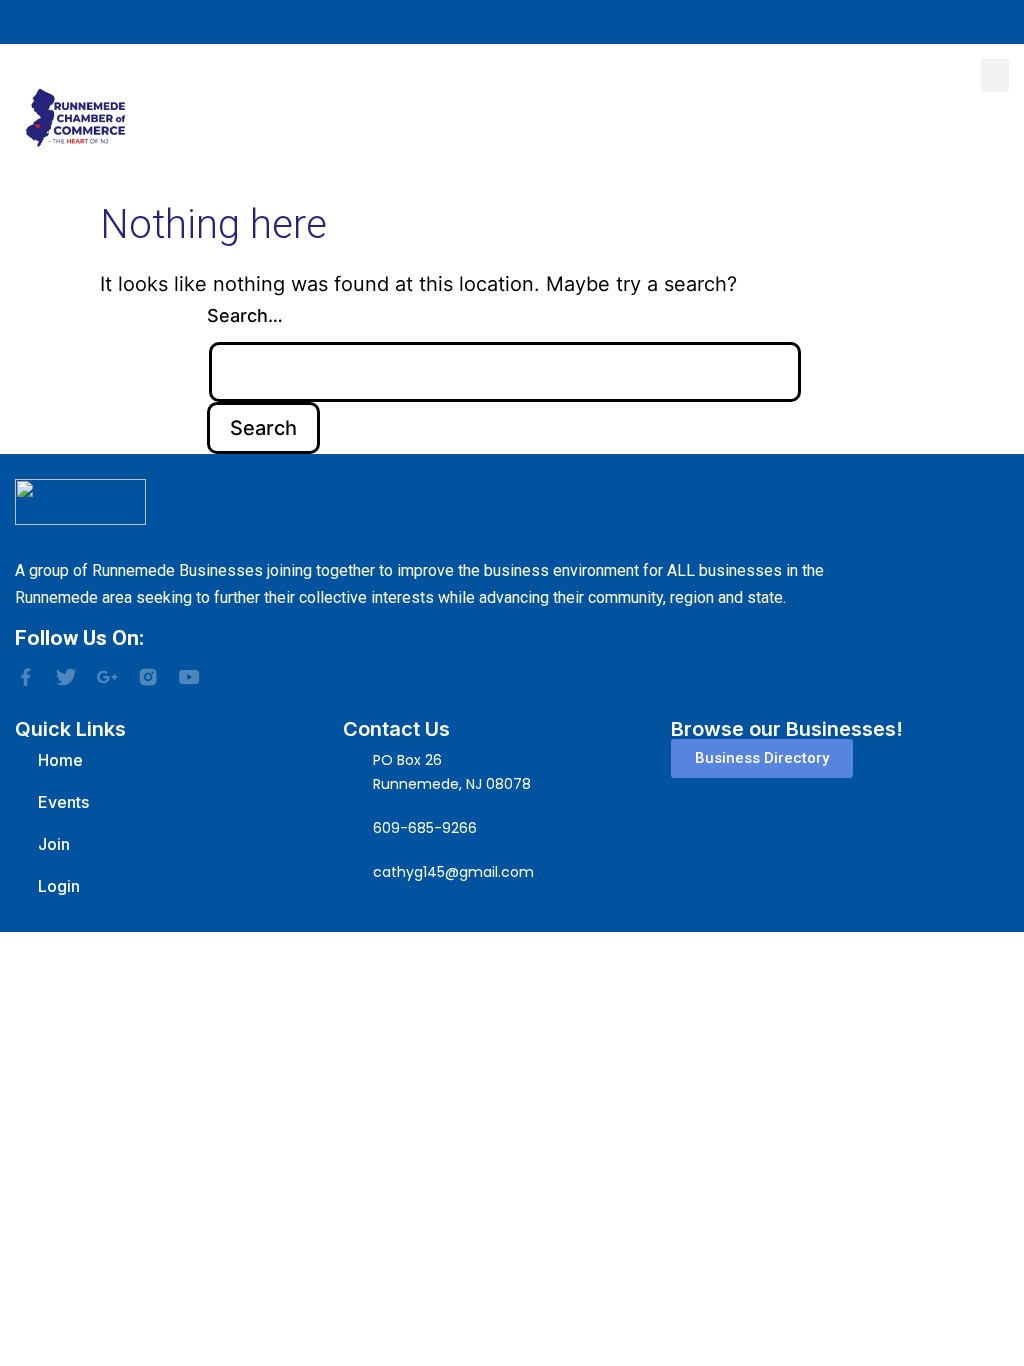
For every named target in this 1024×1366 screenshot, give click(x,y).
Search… (245, 315)
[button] (995, 75)
